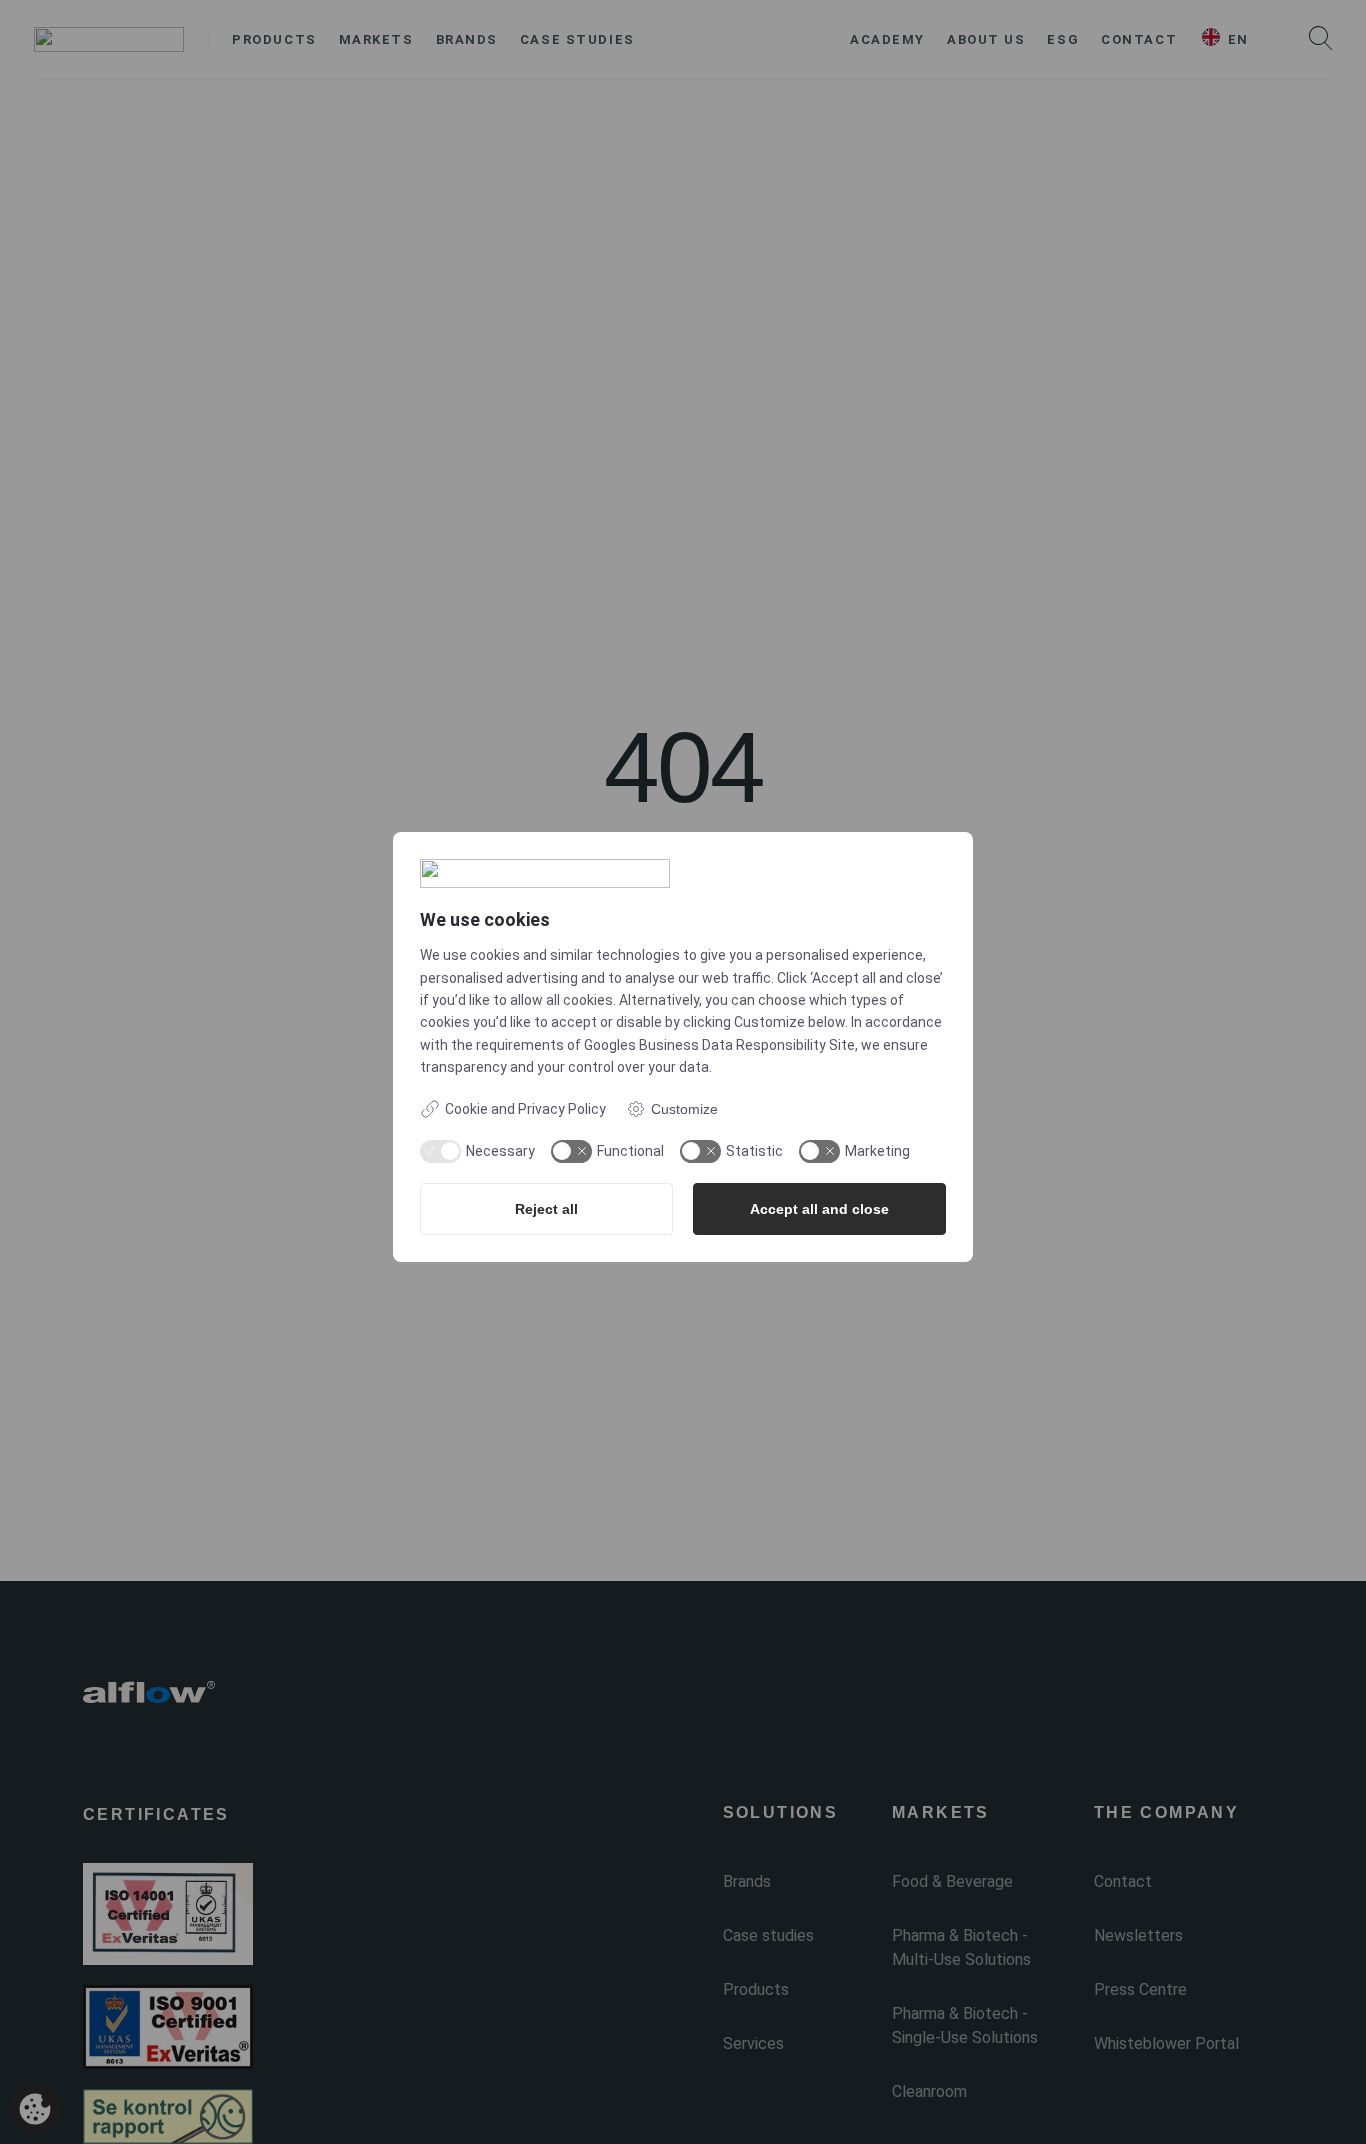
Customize (684, 1109)
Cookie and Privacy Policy (525, 1109)
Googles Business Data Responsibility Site (719, 1045)
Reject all (546, 1209)
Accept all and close (819, 1209)
